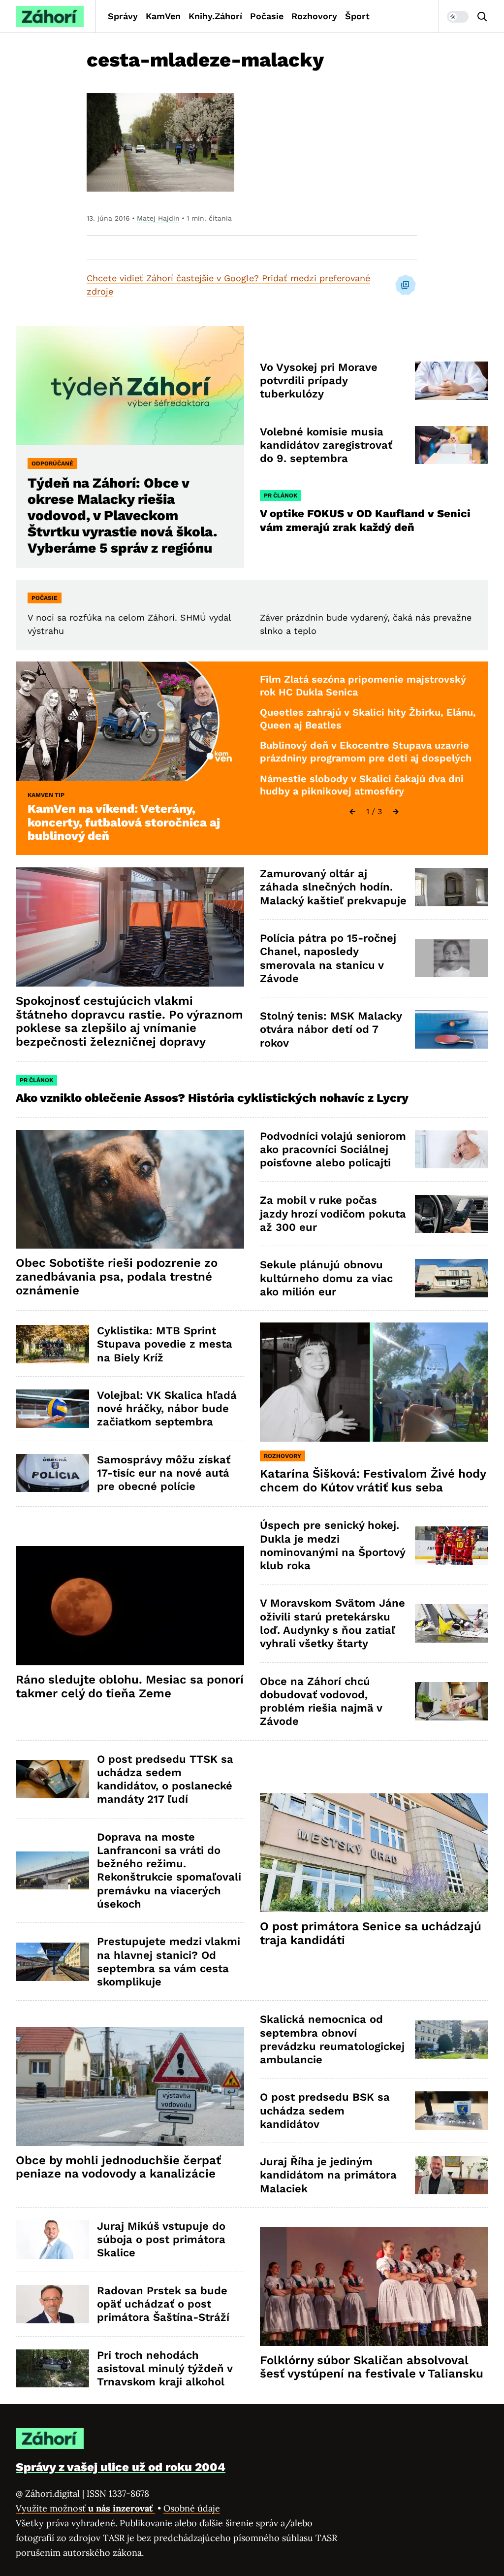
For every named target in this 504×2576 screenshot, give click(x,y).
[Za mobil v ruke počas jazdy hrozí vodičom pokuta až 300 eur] (452, 1214)
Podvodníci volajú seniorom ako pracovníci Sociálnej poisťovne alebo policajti (333, 1150)
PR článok (281, 495)
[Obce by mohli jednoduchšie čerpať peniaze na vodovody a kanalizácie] (130, 2086)
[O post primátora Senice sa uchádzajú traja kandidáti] (374, 1853)
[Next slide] (396, 812)
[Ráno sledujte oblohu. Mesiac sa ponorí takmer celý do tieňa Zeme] (130, 1606)
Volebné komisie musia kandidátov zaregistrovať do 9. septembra (326, 445)
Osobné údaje (192, 2508)
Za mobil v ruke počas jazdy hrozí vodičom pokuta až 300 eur (333, 1214)
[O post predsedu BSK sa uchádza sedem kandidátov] (452, 2111)
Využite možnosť (85, 2508)
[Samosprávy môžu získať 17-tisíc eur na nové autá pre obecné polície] (52, 1473)
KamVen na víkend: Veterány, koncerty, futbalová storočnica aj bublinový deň (124, 823)
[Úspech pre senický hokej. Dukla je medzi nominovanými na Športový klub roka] (452, 1546)
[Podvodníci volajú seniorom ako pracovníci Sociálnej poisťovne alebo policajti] (452, 1150)
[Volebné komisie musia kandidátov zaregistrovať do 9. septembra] (452, 445)
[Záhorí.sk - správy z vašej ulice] (50, 17)
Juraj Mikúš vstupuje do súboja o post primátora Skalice (161, 2240)
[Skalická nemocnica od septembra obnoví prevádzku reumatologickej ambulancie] (452, 2040)
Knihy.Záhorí (215, 16)
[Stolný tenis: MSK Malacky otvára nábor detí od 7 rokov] (452, 1029)
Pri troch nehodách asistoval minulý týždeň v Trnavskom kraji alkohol (165, 2369)
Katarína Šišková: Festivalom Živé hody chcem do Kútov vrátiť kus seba (373, 1481)
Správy (123, 16)
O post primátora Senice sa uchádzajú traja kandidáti (371, 1933)
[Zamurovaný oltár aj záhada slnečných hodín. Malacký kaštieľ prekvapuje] (452, 887)
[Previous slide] (352, 812)
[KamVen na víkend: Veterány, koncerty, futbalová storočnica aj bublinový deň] (130, 721)
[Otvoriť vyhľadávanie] (482, 17)
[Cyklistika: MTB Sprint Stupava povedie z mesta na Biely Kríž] (52, 1344)
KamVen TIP (46, 795)
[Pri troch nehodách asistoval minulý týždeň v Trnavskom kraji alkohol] (52, 2369)
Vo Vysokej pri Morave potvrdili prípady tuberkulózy (319, 381)
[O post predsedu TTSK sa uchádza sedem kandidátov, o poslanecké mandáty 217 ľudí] (52, 1779)
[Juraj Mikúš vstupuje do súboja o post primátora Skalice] (52, 2240)
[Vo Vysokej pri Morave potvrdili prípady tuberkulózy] (452, 381)
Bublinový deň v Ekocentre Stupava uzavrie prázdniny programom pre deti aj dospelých (366, 752)
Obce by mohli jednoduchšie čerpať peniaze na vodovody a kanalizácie (118, 2167)
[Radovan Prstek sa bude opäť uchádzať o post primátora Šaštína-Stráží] (52, 2304)
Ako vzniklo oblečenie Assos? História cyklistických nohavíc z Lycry (212, 1098)
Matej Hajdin (158, 218)
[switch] (458, 17)
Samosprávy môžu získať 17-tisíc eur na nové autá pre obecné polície (164, 1473)
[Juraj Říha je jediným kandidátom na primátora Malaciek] (452, 2175)
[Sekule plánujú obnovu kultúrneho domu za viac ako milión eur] (452, 1278)
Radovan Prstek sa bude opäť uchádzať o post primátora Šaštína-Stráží (163, 2304)
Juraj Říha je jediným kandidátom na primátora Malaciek (328, 2175)
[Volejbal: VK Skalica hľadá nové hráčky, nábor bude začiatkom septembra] (52, 1409)
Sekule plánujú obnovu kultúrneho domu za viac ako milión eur (326, 1278)
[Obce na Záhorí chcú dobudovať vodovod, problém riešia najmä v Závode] (452, 1701)
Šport (357, 16)
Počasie (267, 16)
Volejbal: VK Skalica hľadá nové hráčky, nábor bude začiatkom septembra (167, 1409)
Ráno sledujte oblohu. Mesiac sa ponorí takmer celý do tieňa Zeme (130, 1686)
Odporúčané (52, 463)
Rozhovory (314, 16)
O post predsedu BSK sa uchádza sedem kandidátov (325, 2111)
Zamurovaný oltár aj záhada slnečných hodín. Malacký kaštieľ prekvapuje (333, 887)
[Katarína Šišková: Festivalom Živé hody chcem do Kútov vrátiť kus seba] (374, 1382)
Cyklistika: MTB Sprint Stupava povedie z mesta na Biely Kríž (165, 1344)
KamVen (163, 16)
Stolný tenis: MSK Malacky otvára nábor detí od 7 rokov (331, 1029)
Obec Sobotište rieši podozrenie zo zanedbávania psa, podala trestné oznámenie (117, 1277)
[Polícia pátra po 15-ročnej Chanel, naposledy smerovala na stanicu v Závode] (452, 958)
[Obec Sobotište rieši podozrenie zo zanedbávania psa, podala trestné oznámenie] (130, 1189)
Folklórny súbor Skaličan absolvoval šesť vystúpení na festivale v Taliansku (372, 2367)
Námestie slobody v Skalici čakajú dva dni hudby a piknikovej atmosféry (362, 785)
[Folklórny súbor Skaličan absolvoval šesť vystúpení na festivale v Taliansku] (374, 2286)
